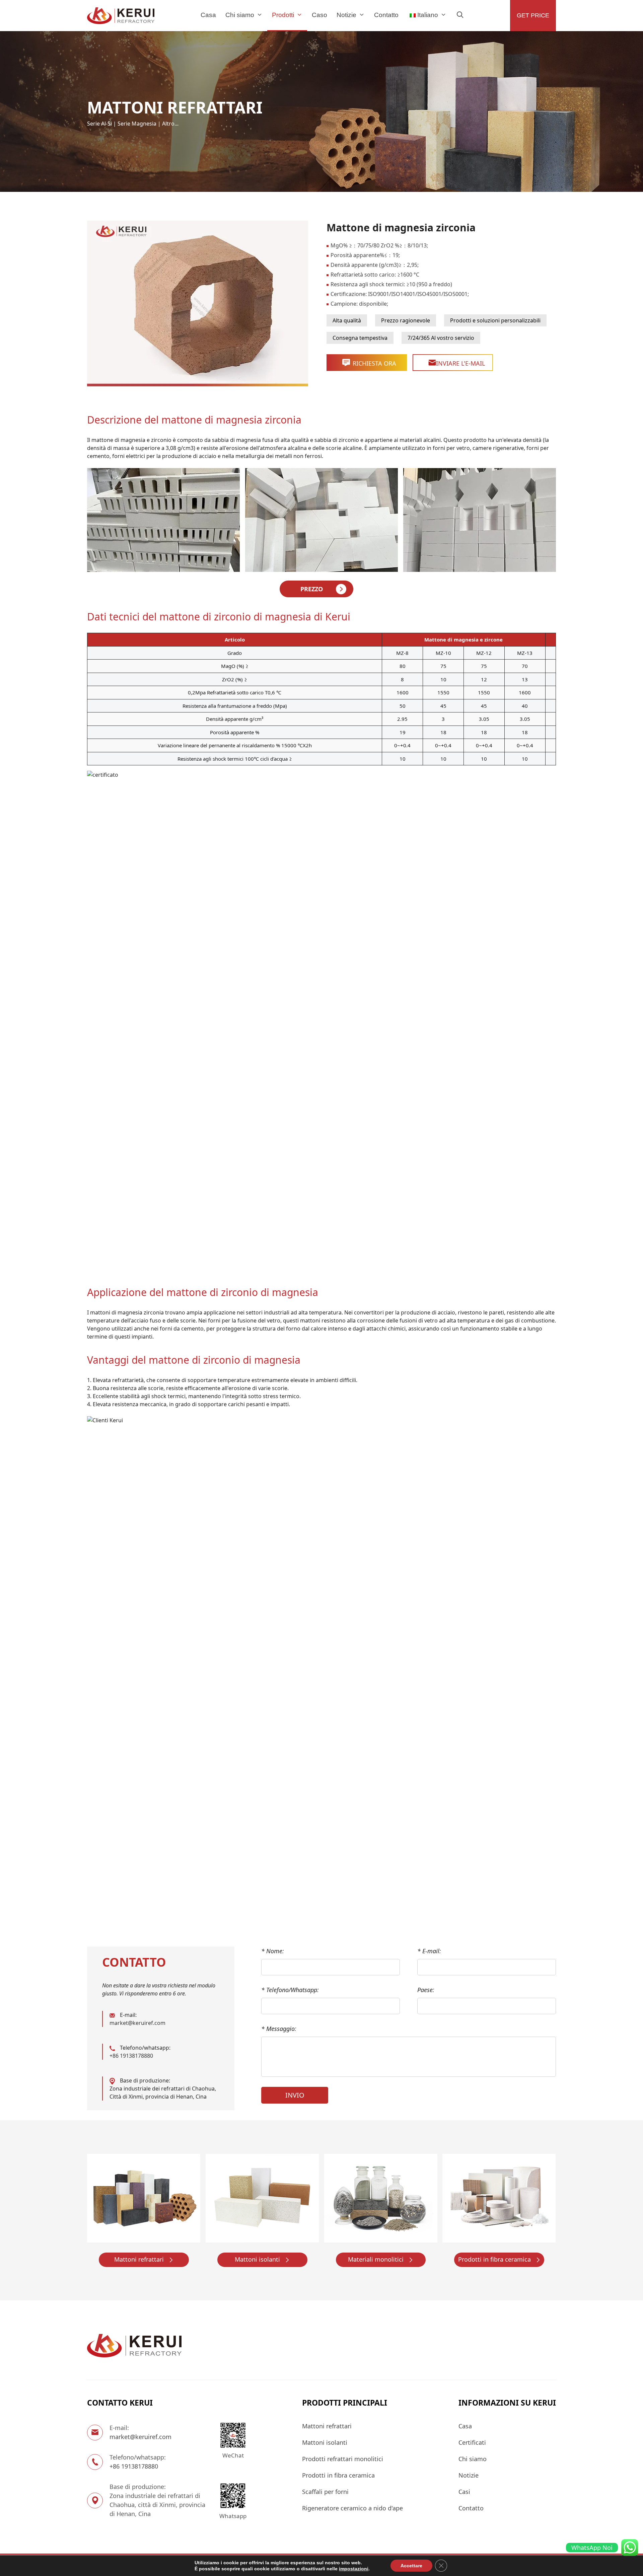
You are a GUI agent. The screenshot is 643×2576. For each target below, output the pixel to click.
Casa (208, 15)
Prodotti (283, 15)
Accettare (411, 2566)
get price (533, 15)
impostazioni (354, 2569)
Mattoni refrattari (139, 2259)
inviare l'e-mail (460, 363)
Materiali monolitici (376, 2259)
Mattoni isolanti (257, 2259)
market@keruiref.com (137, 2023)
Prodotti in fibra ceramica (494, 2259)
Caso (319, 15)
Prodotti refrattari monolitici (343, 2459)
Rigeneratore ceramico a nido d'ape (352, 2508)
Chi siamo (240, 15)
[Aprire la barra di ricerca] (460, 15)
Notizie (346, 15)
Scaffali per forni (325, 2492)
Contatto (386, 15)
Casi (464, 2492)
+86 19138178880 (131, 2056)
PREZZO (312, 589)
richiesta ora (374, 363)
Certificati (472, 2442)
